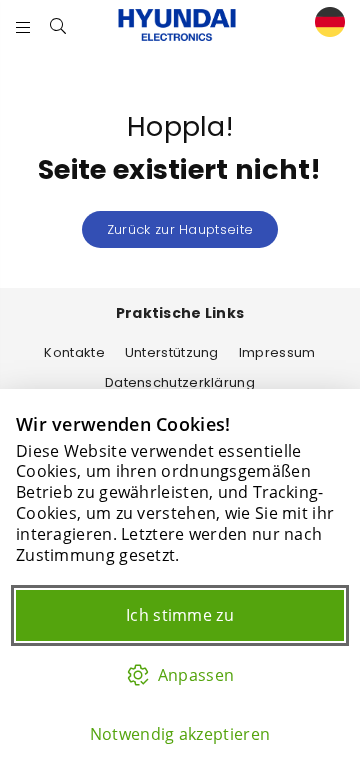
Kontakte (74, 352)
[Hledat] (58, 25)
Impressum (277, 352)
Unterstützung (172, 352)
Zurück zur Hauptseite (180, 229)
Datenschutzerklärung (180, 382)
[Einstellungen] (325, 25)
